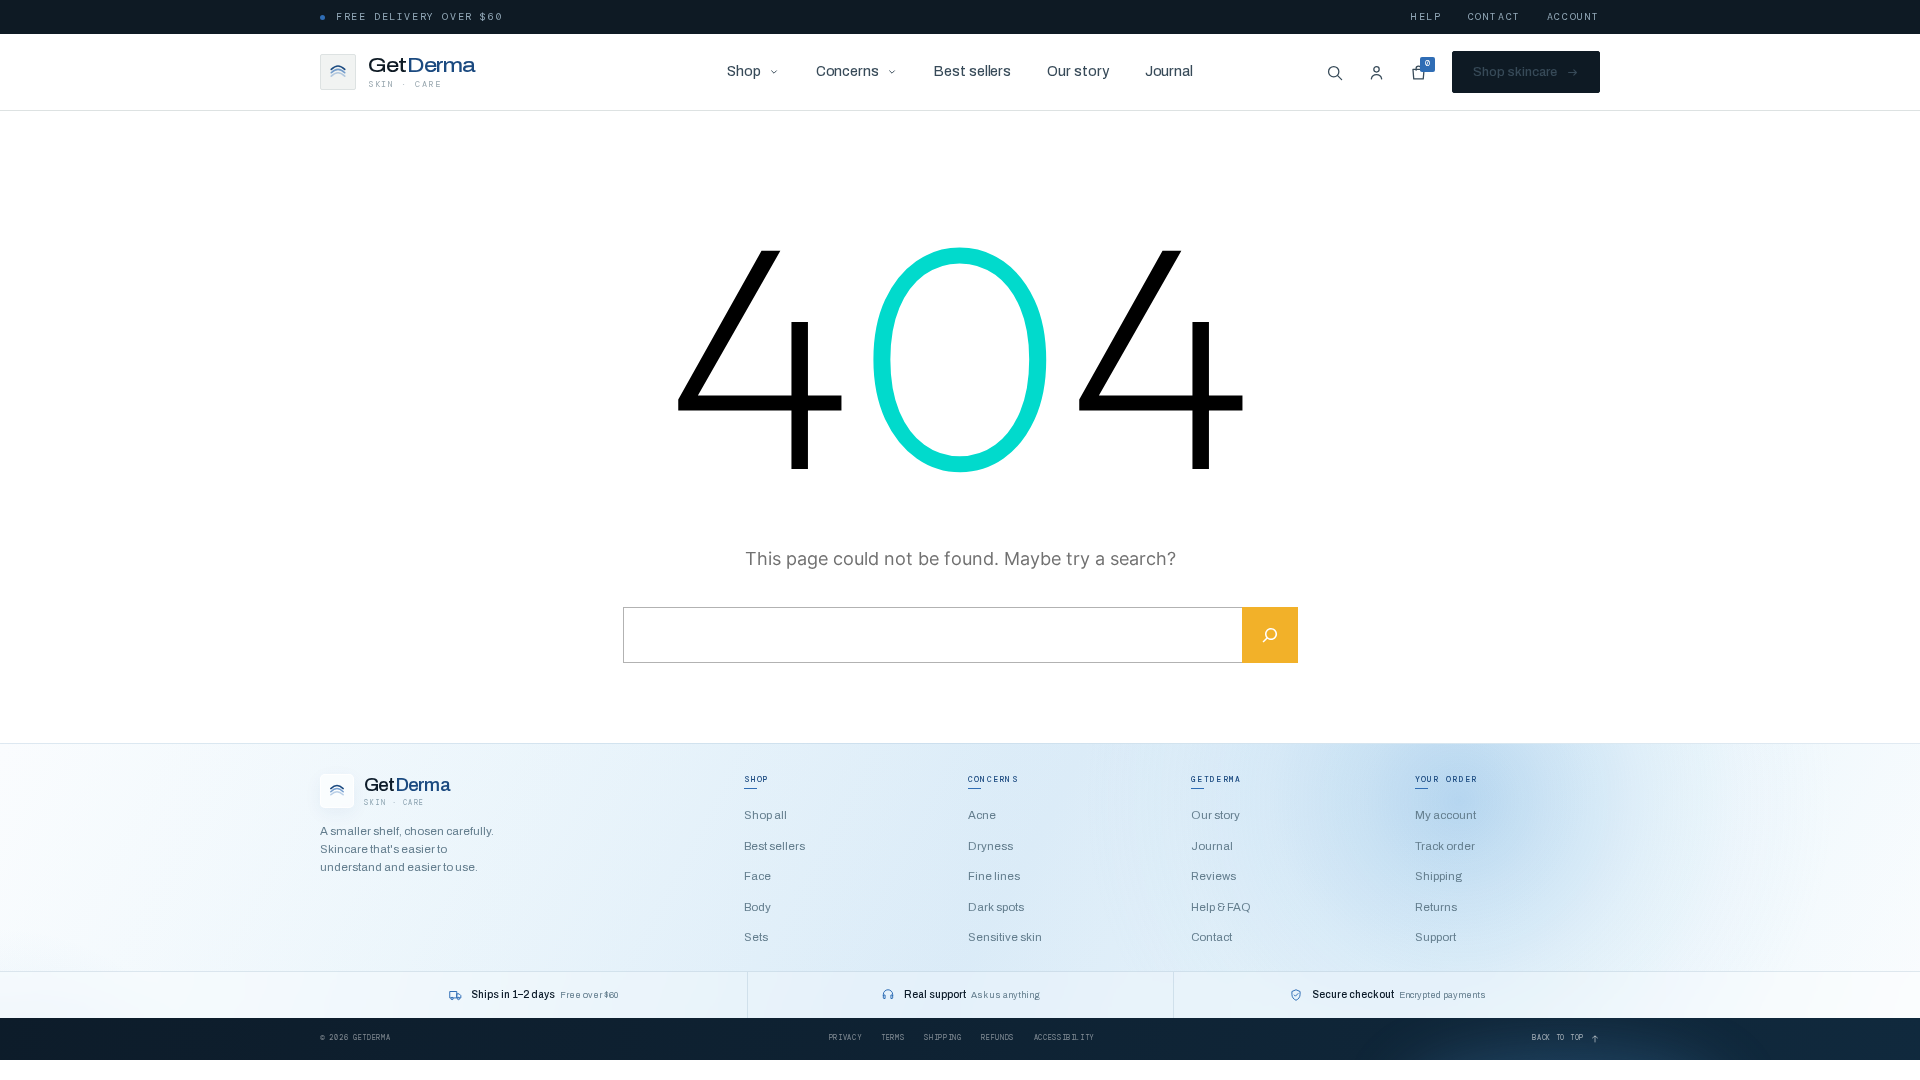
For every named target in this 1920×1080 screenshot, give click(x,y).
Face (757, 876)
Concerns (847, 71)
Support (1435, 937)
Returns (1436, 907)
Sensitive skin (1005, 937)
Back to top (1558, 1037)
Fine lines (994, 876)
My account (1445, 815)
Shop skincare (1515, 72)
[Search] (1334, 72)
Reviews (1213, 876)
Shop (744, 71)
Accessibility (1064, 1037)
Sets (756, 937)
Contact (1494, 16)
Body (757, 907)
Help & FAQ (1221, 907)
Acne (982, 815)
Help (1426, 16)
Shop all (765, 815)
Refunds (997, 1037)
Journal (1169, 71)
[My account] (1376, 72)
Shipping (1438, 876)
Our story (1077, 71)
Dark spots (996, 907)
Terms (892, 1037)
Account (1573, 16)
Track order (1445, 846)
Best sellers (972, 71)
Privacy (845, 1037)
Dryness (990, 846)
